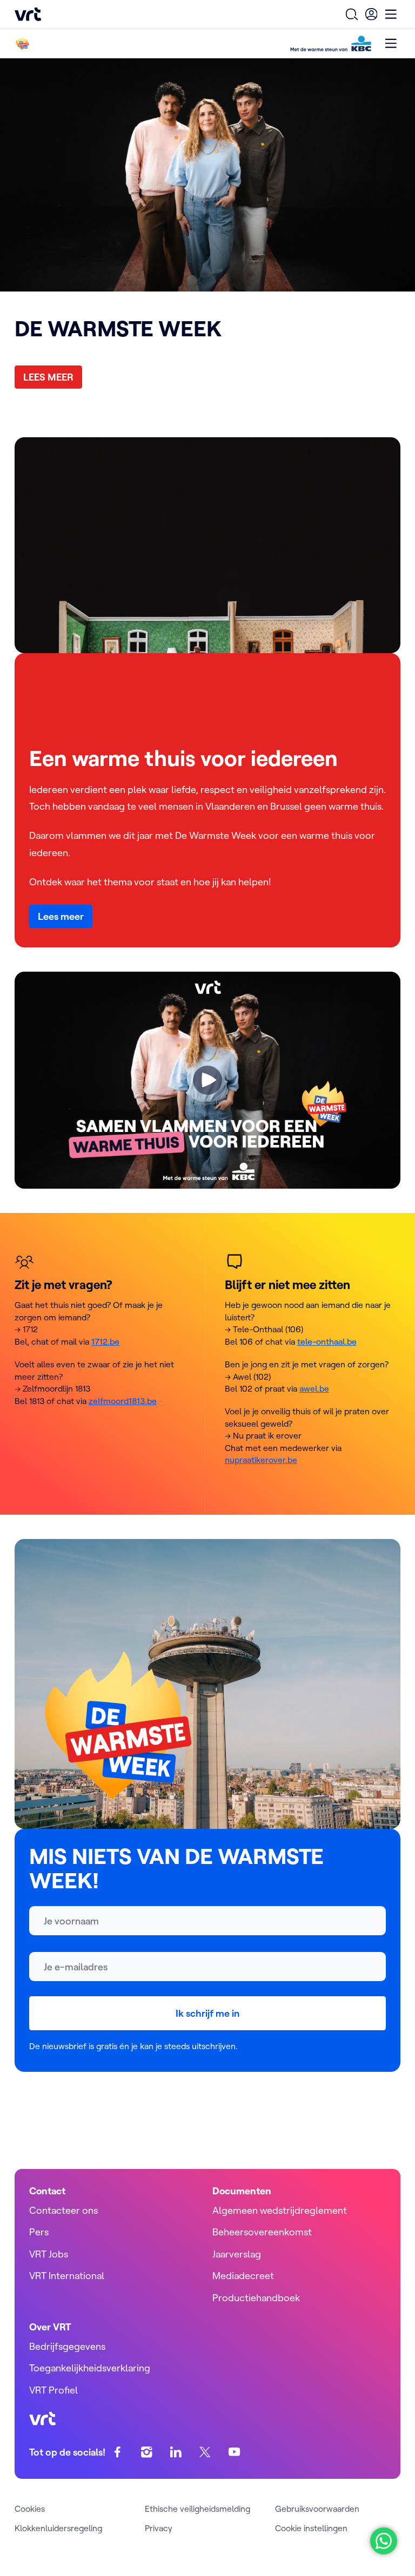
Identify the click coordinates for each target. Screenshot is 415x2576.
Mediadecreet (243, 2276)
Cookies (30, 2509)
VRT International (67, 2276)
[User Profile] (371, 14)
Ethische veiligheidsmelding (198, 2509)
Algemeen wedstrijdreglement (280, 2210)
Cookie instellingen (311, 2528)
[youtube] (234, 2452)
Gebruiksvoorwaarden (317, 2509)
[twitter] (205, 2452)
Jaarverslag (237, 2254)
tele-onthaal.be (327, 1341)
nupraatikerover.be (261, 1460)
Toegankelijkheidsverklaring (90, 2368)
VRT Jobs (49, 2254)
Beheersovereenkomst (262, 2232)
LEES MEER (48, 377)
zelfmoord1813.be (123, 1401)
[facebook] (118, 2452)
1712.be (105, 1341)
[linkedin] (176, 2452)
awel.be (314, 1388)
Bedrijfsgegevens (67, 2346)
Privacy (159, 2528)
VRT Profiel (53, 2390)
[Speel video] (207, 1080)
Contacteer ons (63, 2210)
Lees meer (61, 916)
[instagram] (147, 2452)
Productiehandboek (256, 2298)
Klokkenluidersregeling (58, 2528)
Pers (39, 2232)
